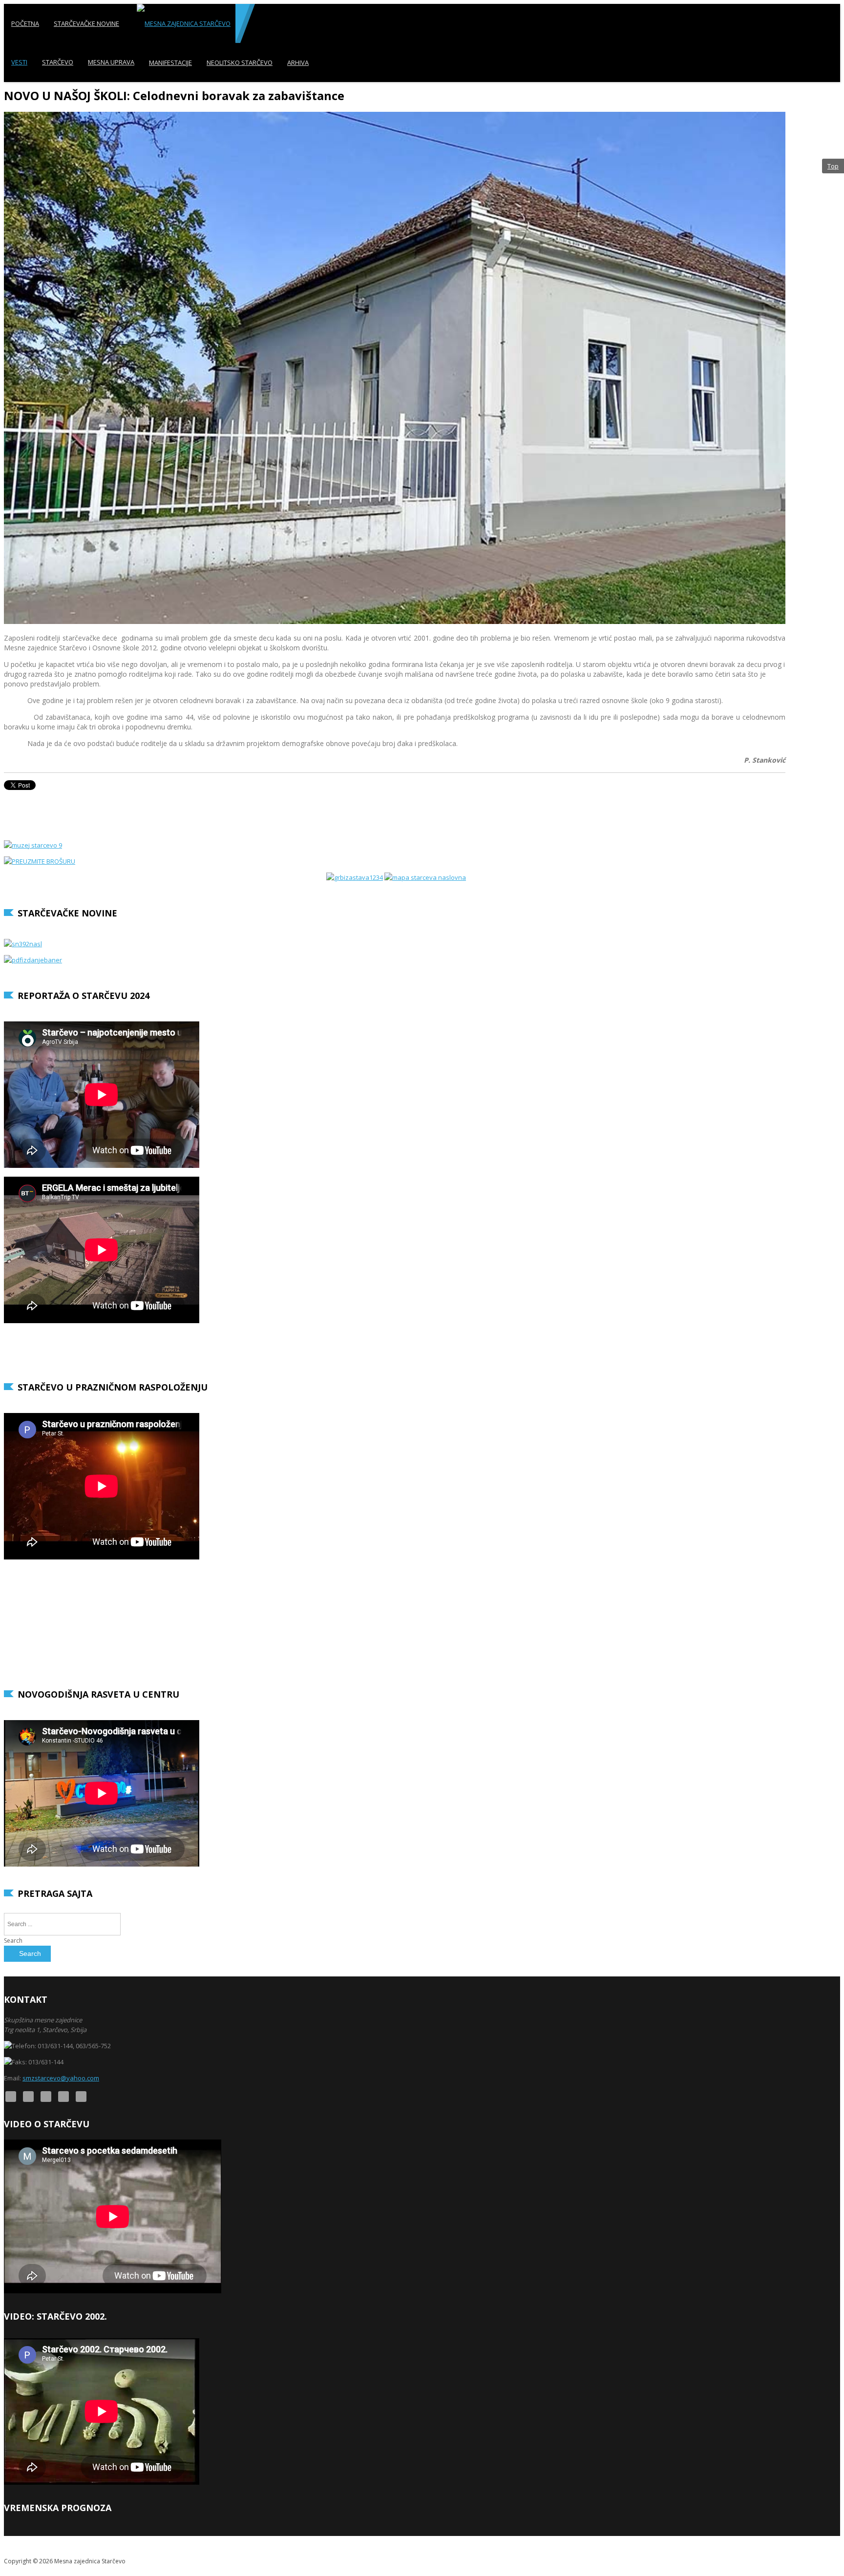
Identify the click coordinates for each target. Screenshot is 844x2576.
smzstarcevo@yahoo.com (61, 2078)
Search (13, 1941)
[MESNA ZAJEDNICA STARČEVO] (184, 23)
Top (833, 166)
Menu (832, 101)
